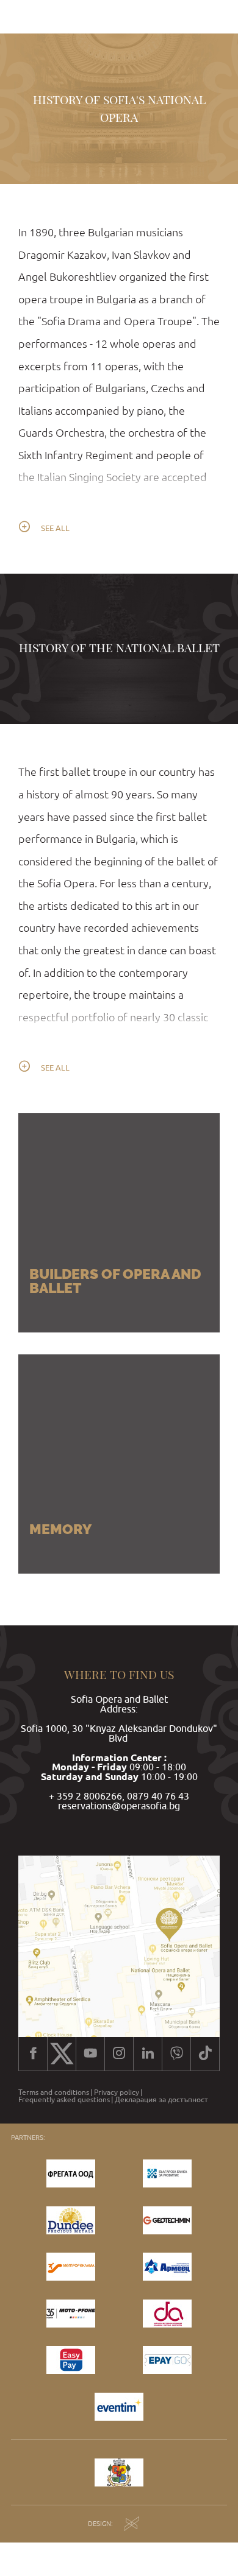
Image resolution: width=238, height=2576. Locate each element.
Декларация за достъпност (161, 2100)
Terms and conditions (54, 2092)
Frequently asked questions (64, 2100)
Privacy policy (117, 2092)
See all (55, 528)
